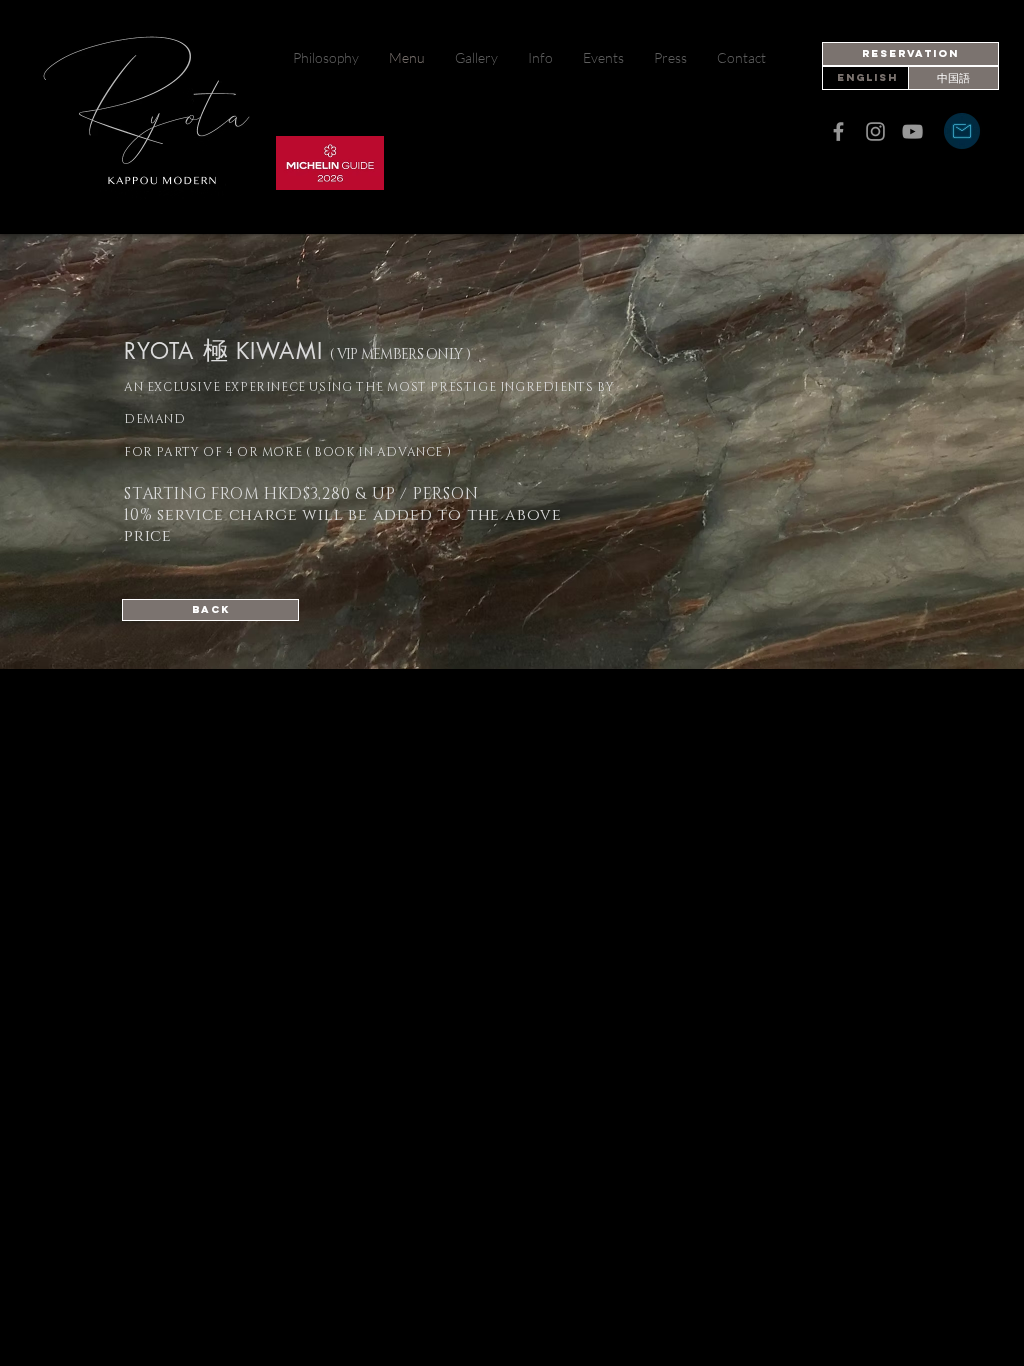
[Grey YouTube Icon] (912, 131)
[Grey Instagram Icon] (875, 131)
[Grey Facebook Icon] (838, 131)
